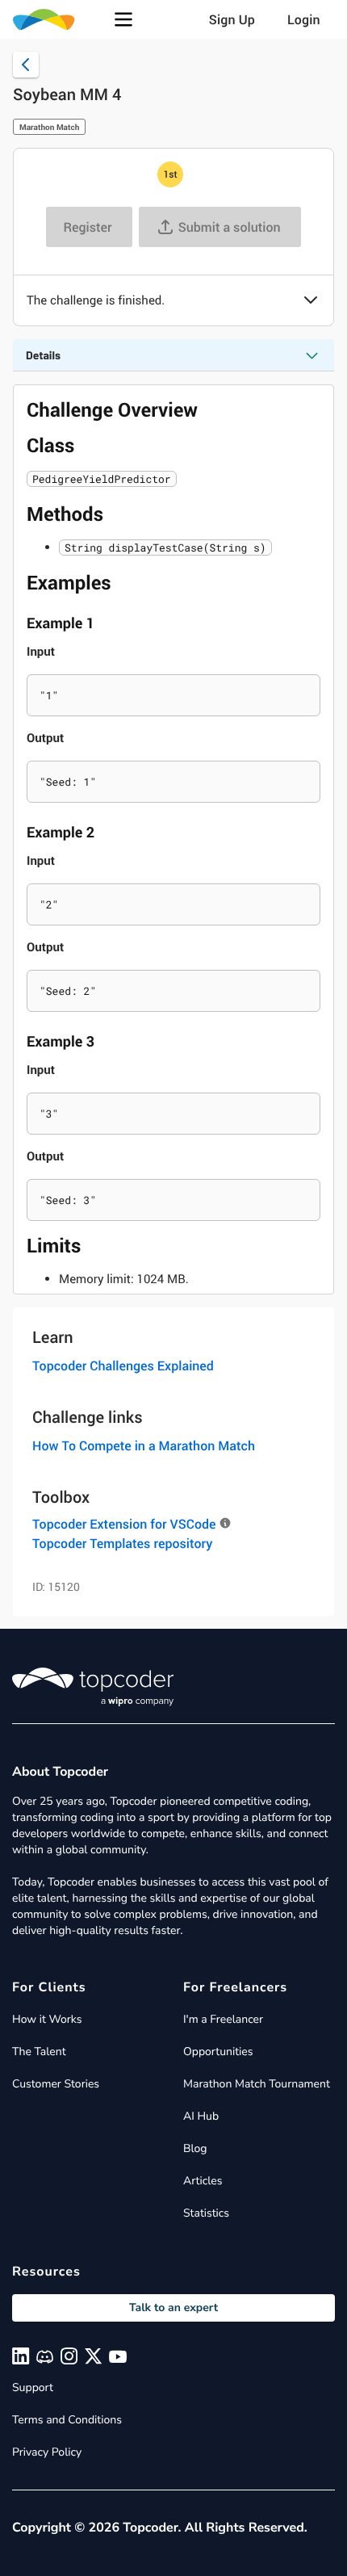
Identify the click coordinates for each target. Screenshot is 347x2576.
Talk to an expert (173, 2307)
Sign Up (232, 19)
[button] (123, 19)
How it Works (47, 2019)
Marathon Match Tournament (257, 2084)
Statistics (206, 2213)
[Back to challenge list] (26, 65)
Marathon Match (49, 127)
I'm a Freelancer (223, 2019)
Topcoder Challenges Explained (123, 1366)
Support (33, 2387)
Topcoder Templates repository (122, 1543)
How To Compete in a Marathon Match (144, 1445)
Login (304, 19)
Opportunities (218, 2052)
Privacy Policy (47, 2452)
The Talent (39, 2052)
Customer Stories (56, 2084)
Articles (203, 2181)
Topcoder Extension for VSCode (124, 1524)
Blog (195, 2148)
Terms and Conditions (67, 2420)
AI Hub (201, 2116)
